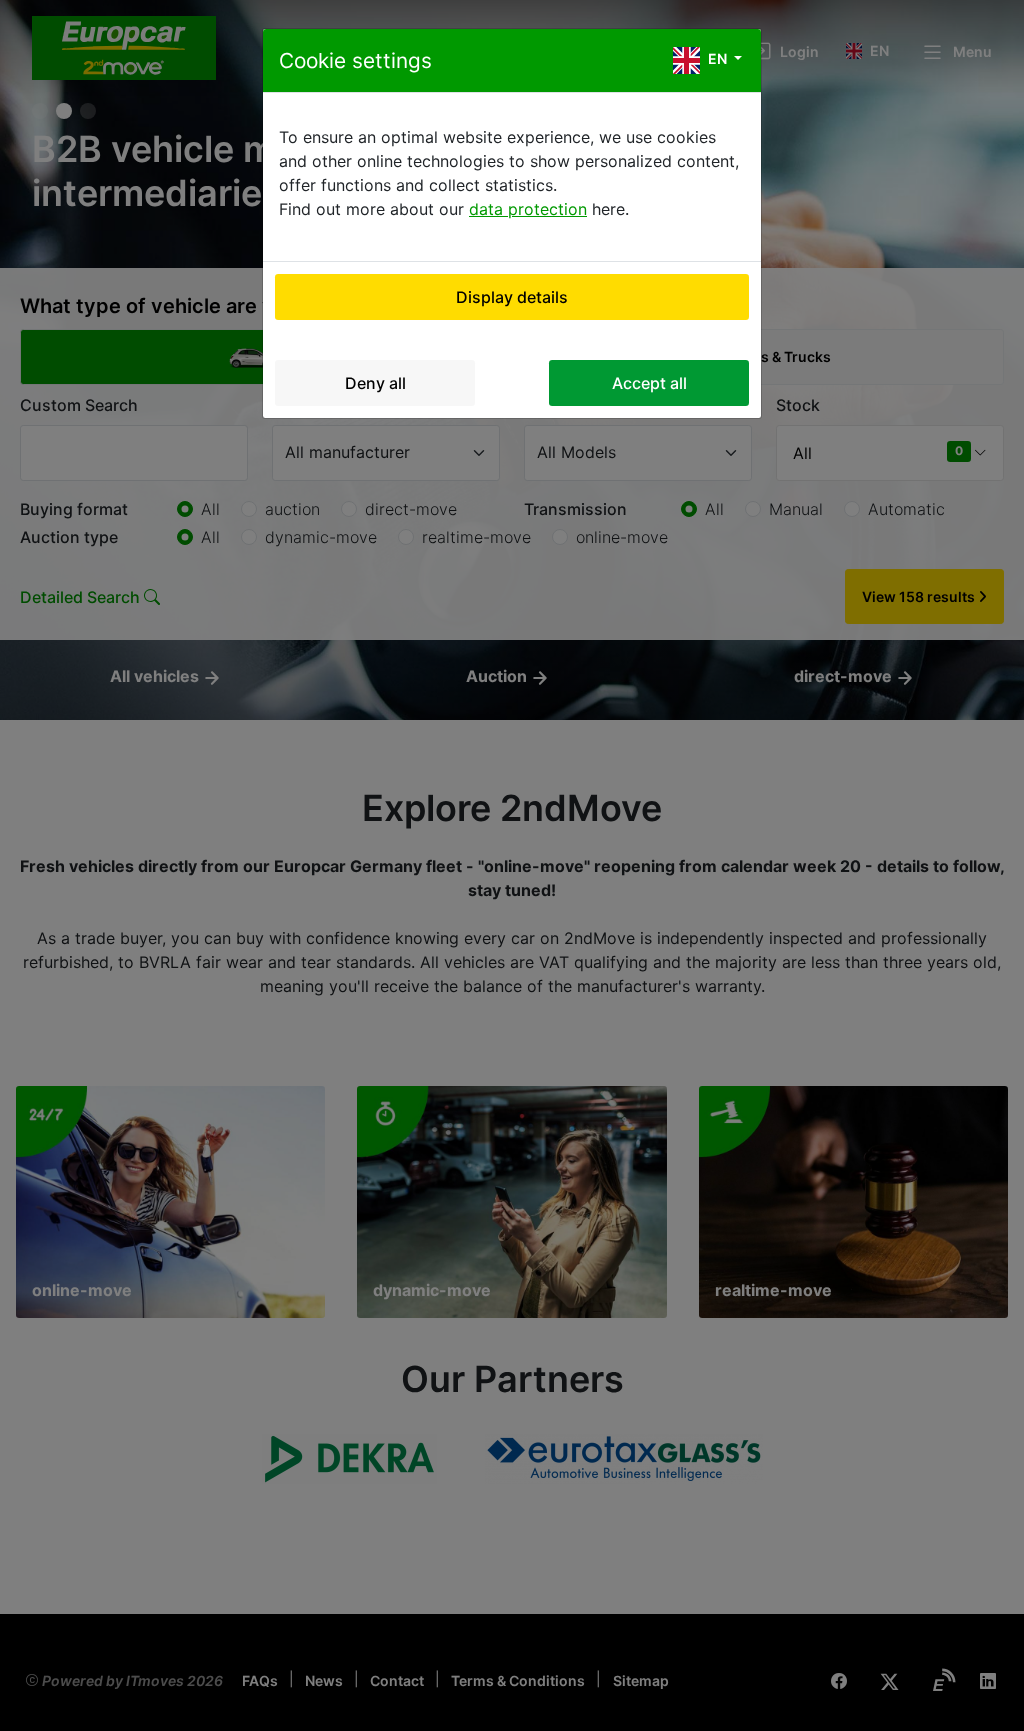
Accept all (649, 383)
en (717, 58)
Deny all (375, 383)
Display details (512, 297)
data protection (528, 209)
